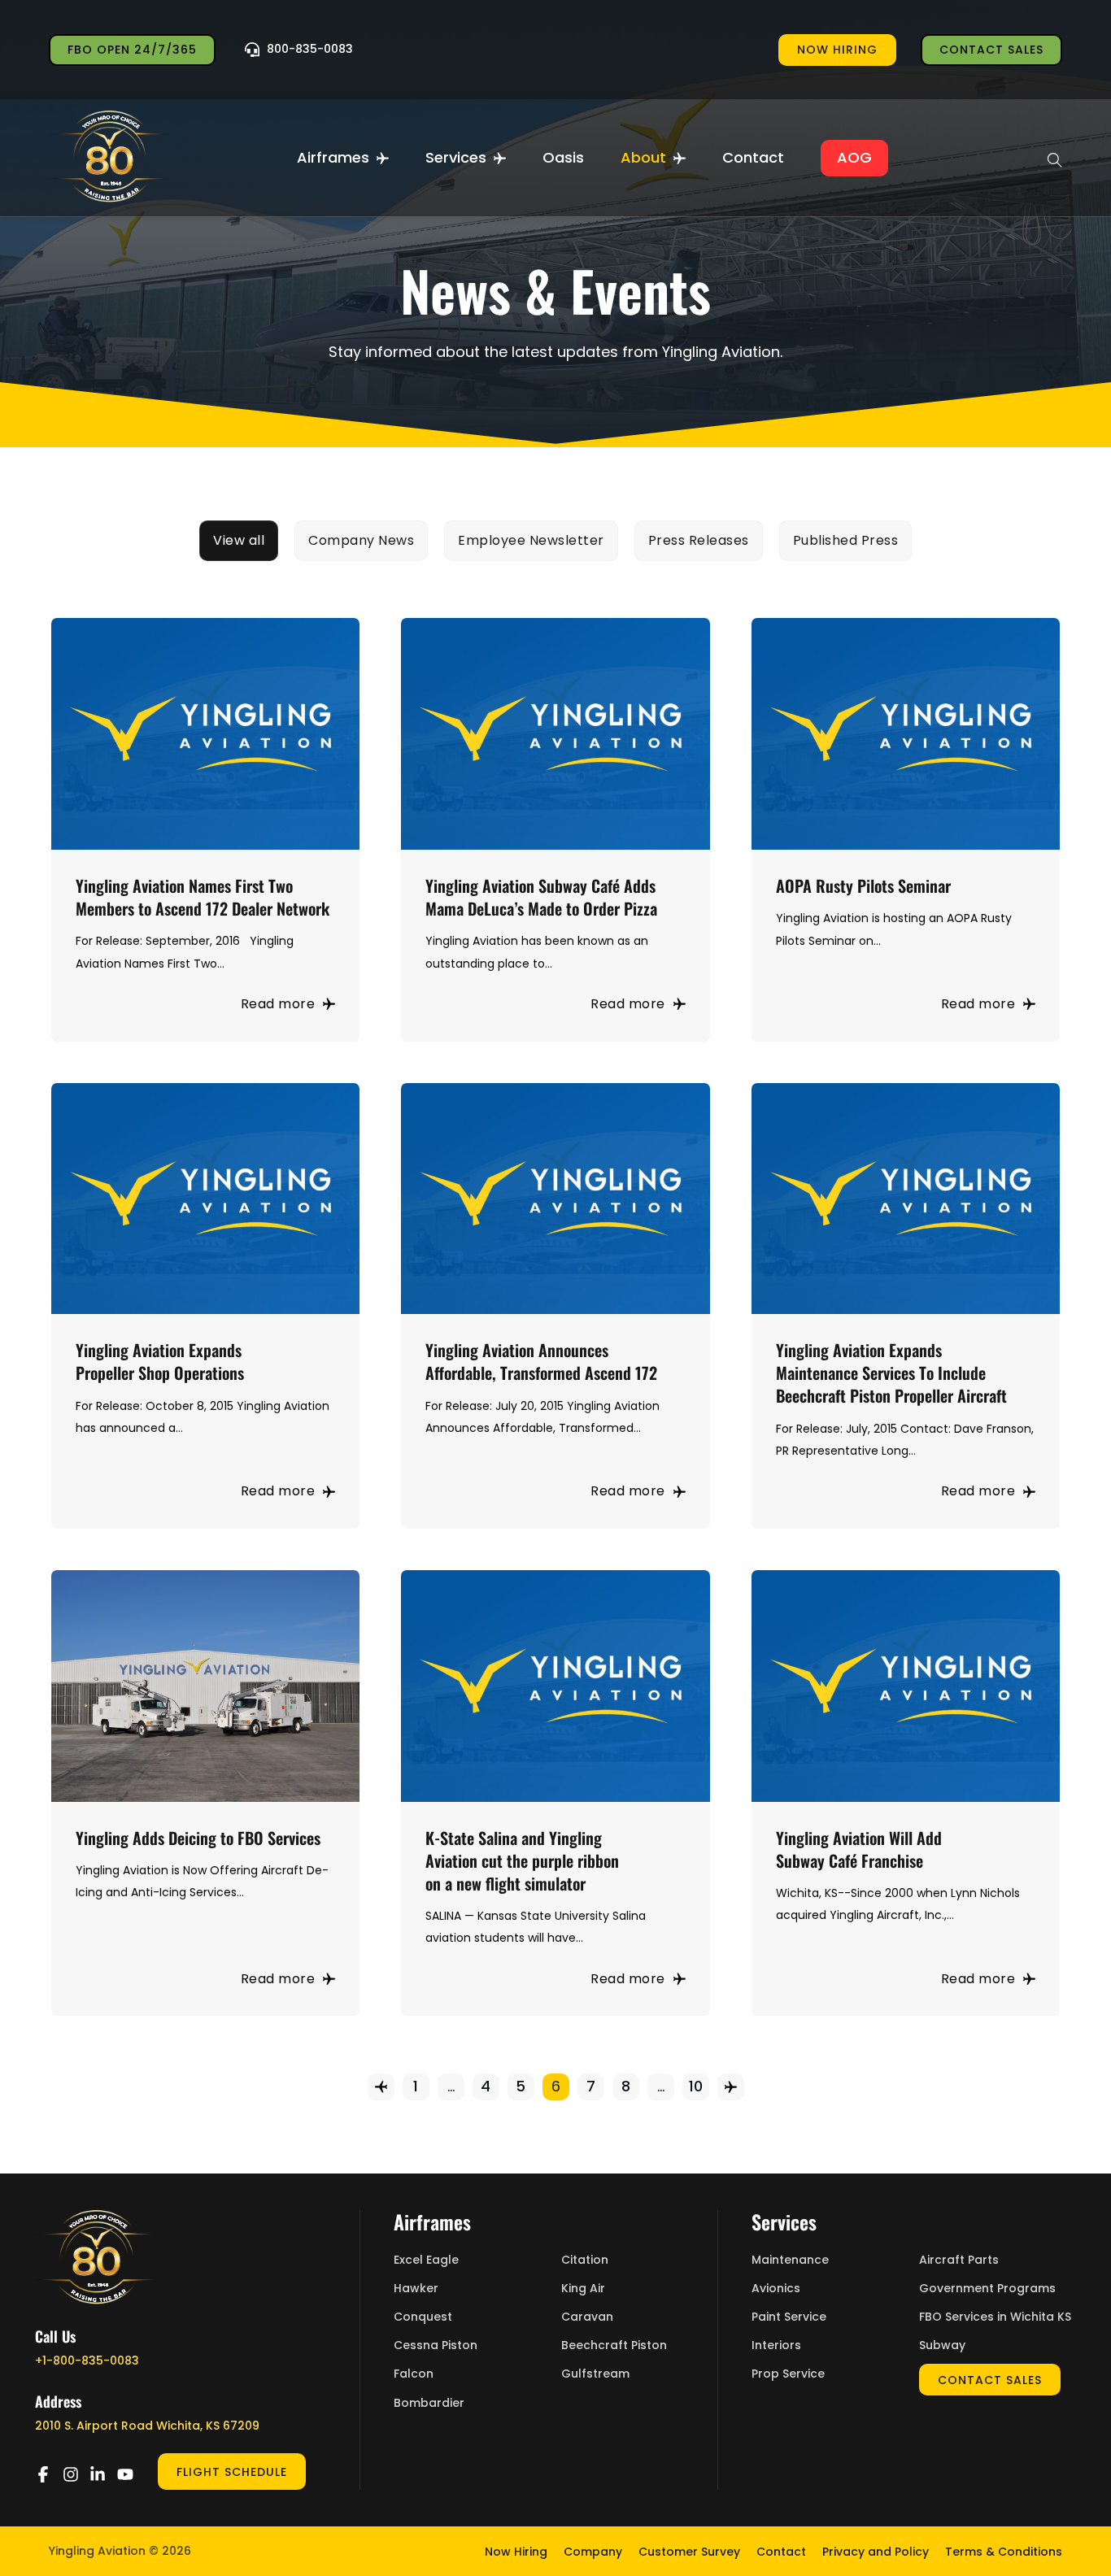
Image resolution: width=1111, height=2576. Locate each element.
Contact (753, 157)
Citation (585, 2260)
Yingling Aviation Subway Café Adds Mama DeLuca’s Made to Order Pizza (541, 897)
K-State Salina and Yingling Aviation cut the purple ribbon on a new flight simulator (522, 1860)
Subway (942, 2345)
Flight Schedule (232, 2472)
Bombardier (429, 2403)
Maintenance (790, 2260)
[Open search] (1055, 158)
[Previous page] (381, 2087)
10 (696, 2086)
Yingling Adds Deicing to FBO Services (198, 1838)
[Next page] (731, 2087)
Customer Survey (689, 2552)
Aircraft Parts (959, 2260)
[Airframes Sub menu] (383, 158)
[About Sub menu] (680, 158)
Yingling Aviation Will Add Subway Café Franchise (859, 1849)
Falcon (414, 2374)
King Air (583, 2289)
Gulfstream (595, 2374)
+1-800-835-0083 (87, 2361)
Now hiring (837, 50)
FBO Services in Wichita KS (995, 2317)
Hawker (416, 2289)
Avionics (776, 2289)
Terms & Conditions (1004, 2552)
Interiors (776, 2345)
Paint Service (789, 2317)
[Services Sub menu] (500, 158)
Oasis (563, 157)
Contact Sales (991, 50)
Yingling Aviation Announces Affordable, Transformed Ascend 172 (541, 1361)
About (643, 157)
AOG (854, 157)
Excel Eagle (426, 2260)
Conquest (423, 2317)
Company (593, 2552)
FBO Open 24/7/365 (132, 50)
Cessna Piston (436, 2345)
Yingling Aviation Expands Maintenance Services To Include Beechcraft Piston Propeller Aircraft (891, 1373)
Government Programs (987, 2289)
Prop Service (788, 2374)
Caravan (587, 2317)
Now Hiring (516, 2552)
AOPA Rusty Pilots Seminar (863, 885)
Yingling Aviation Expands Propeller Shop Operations (160, 1361)
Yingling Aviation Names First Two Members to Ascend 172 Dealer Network (203, 897)
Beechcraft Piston (614, 2345)
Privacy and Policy (876, 2552)
